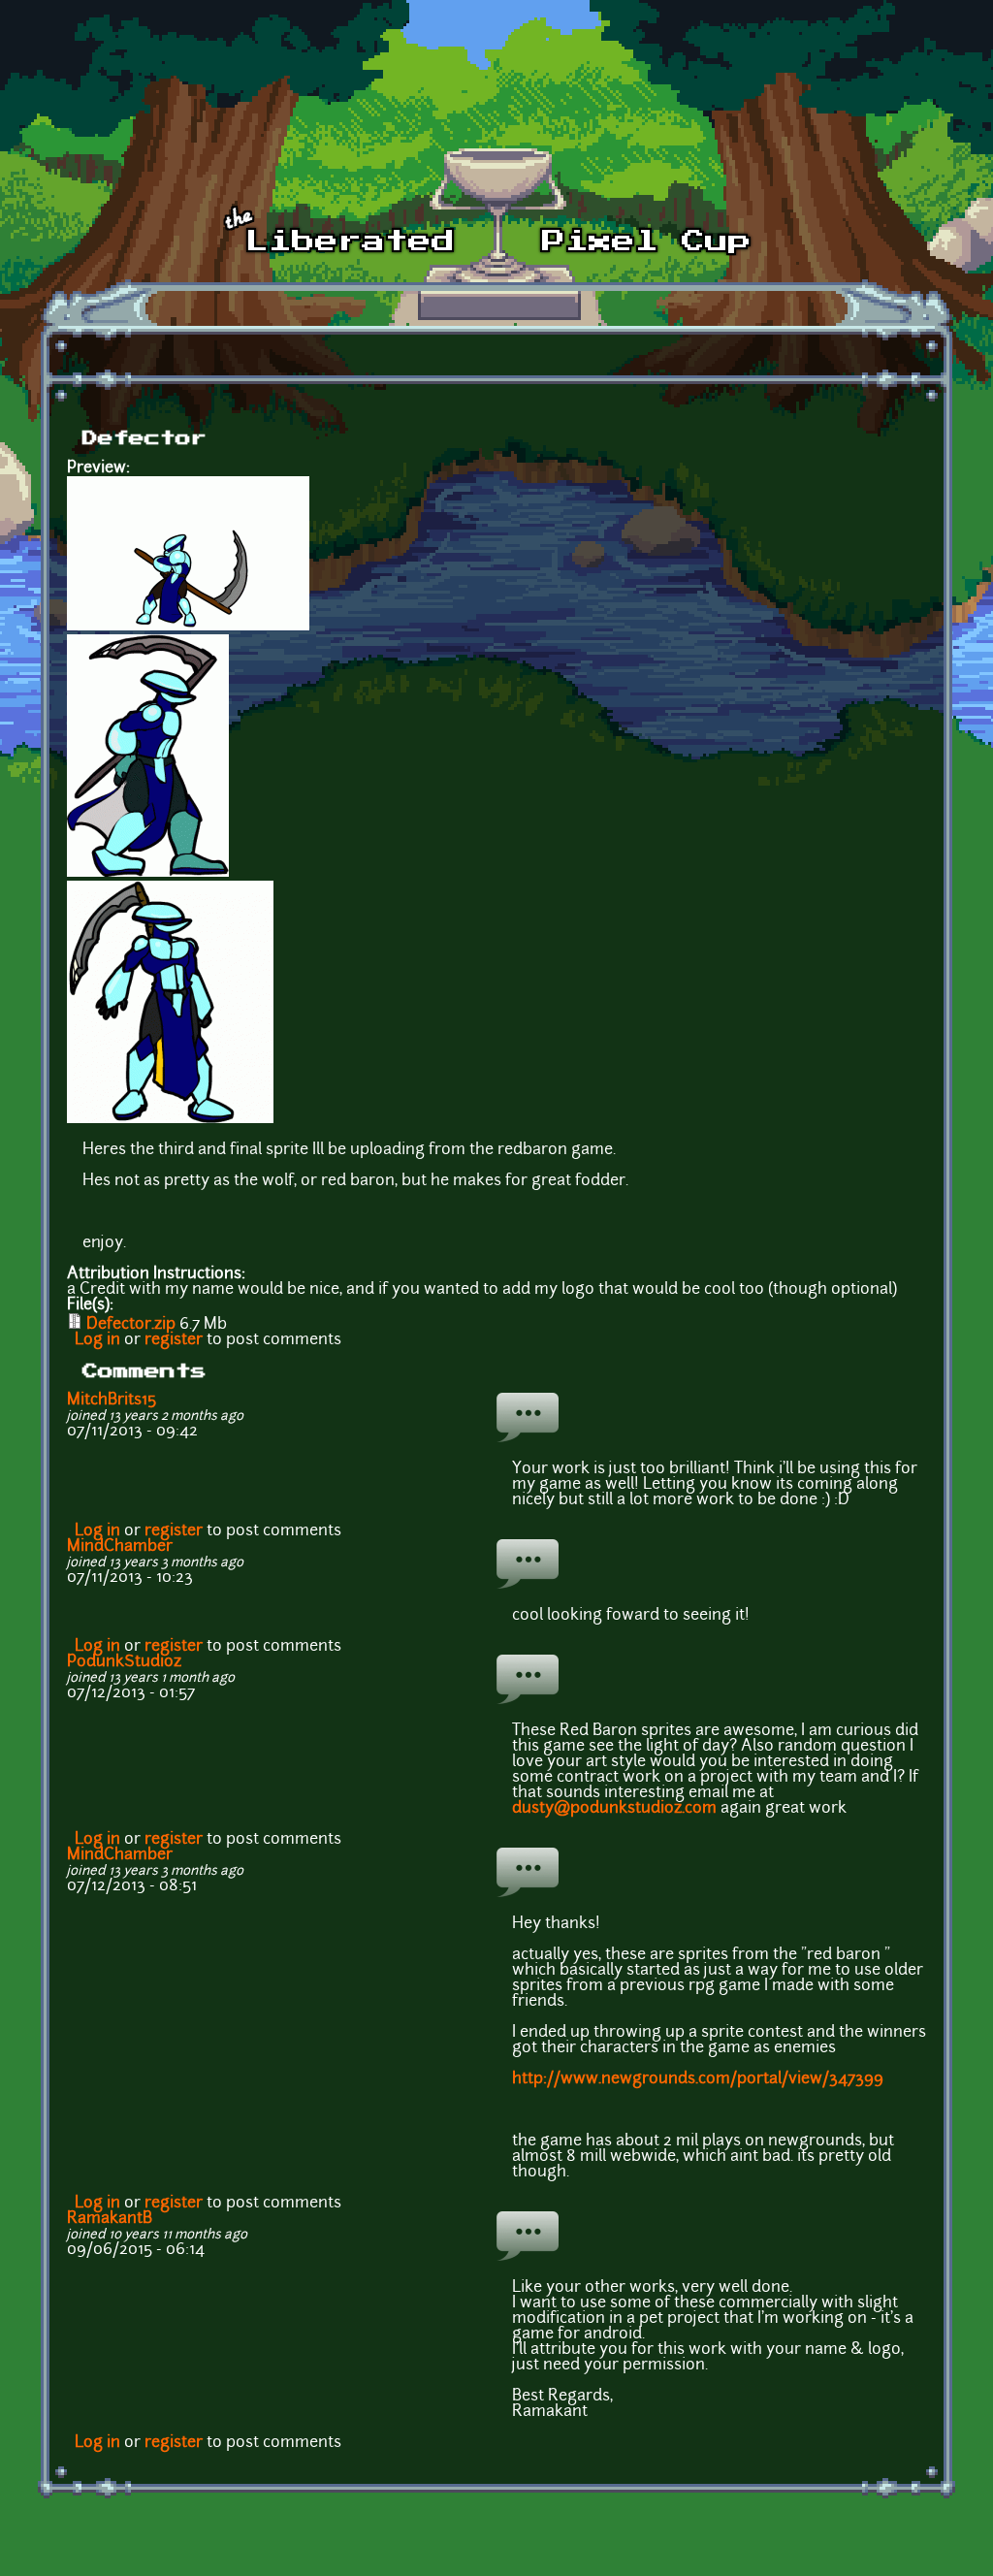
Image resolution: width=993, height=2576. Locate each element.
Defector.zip (131, 1325)
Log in (97, 1340)
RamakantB (110, 2219)
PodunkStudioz (124, 1662)
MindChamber (120, 1547)
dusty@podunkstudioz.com (614, 1809)
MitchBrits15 (112, 1401)
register (174, 1340)
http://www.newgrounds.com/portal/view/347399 (698, 2079)
